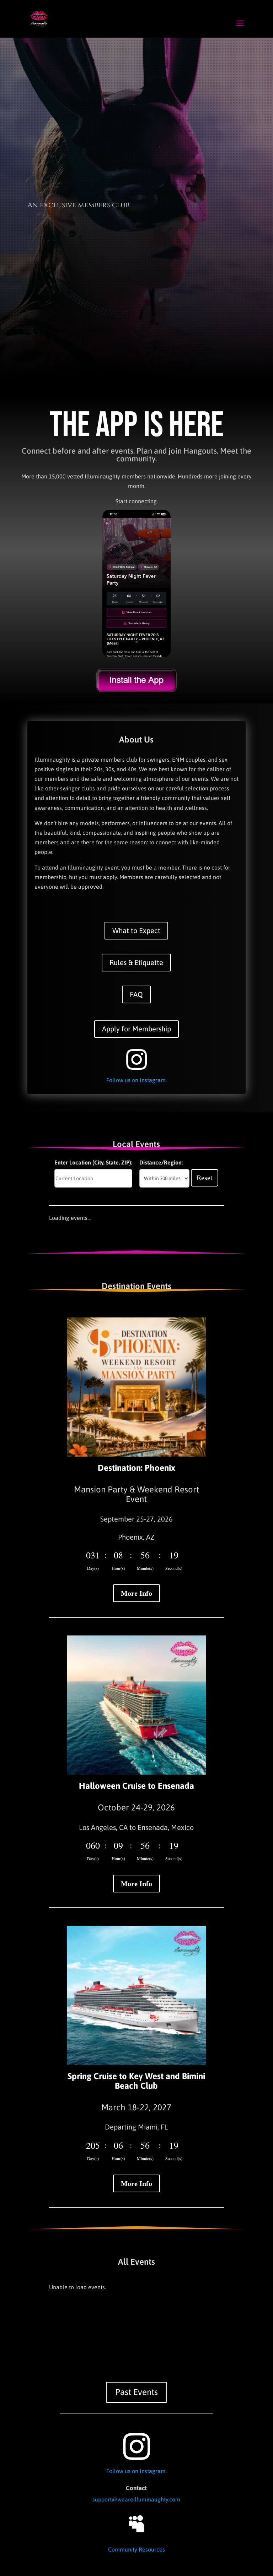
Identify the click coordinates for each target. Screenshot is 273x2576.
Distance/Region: (161, 1162)
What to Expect (136, 930)
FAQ (136, 994)
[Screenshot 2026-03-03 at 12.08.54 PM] (136, 655)
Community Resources (136, 2549)
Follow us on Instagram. (136, 1080)
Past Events (136, 2392)
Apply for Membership (136, 1029)
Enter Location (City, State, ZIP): (93, 1162)
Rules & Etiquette (136, 962)
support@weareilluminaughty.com (136, 2499)
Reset (205, 1178)
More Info (136, 1593)
